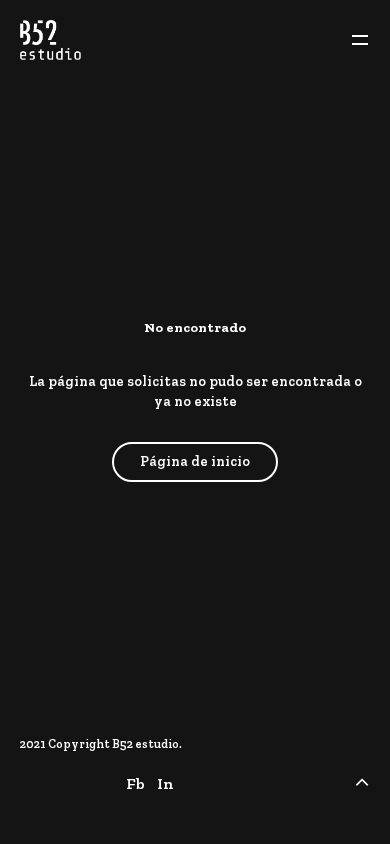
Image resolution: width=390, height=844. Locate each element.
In (165, 783)
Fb (135, 783)
